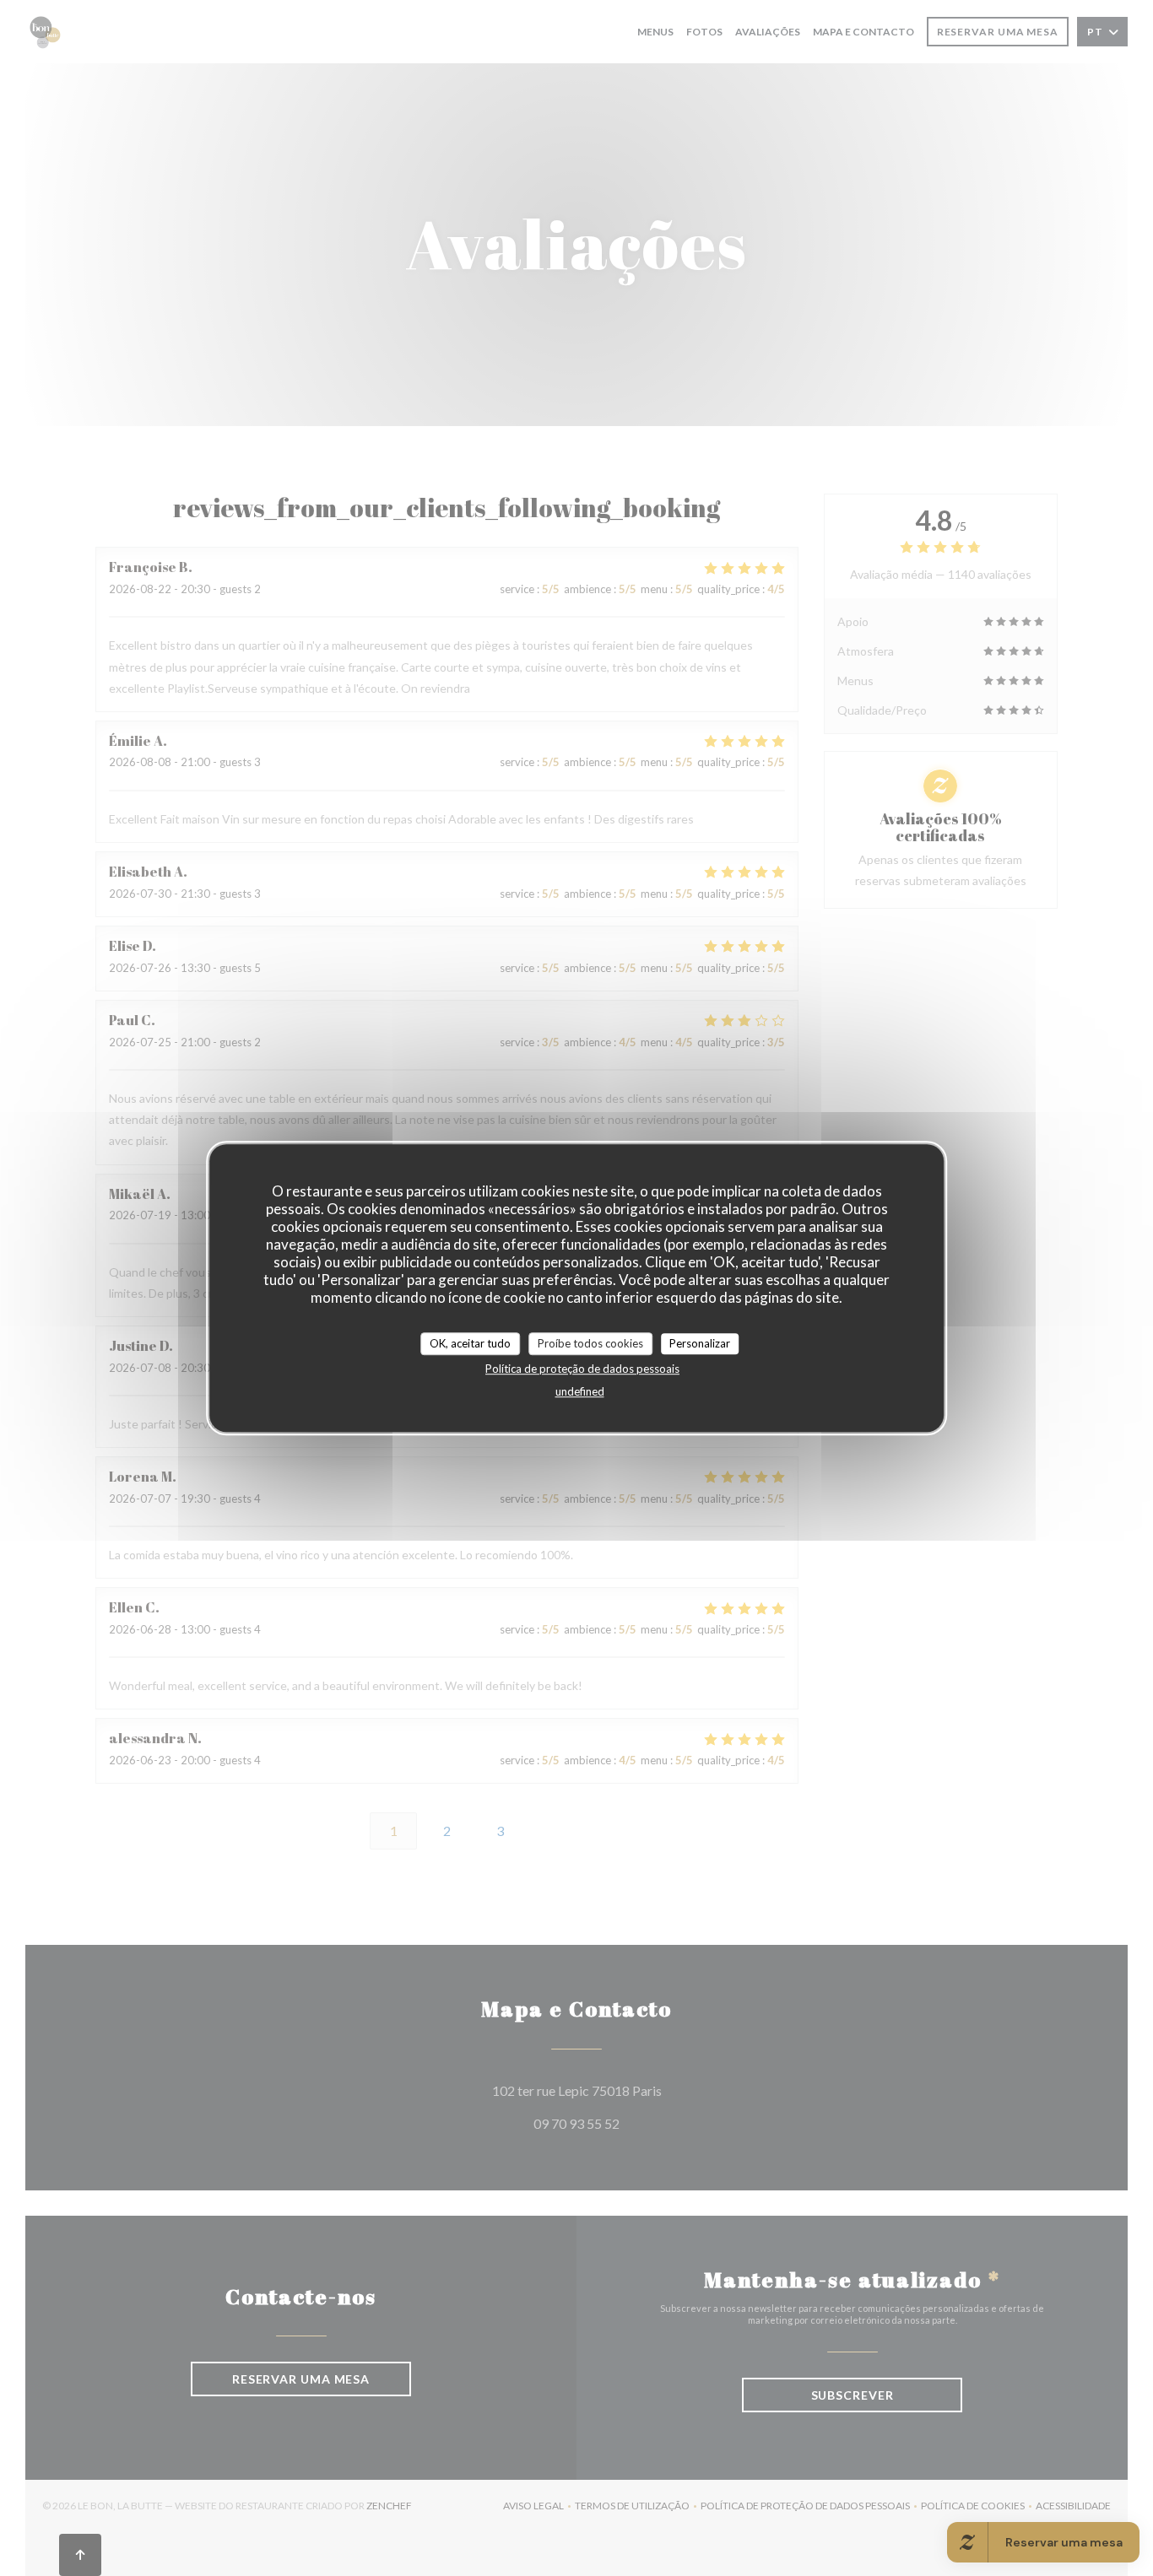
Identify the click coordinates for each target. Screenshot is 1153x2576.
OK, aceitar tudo (470, 1343)
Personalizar (700, 1343)
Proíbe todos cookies (590, 1343)
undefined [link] (580, 1391)
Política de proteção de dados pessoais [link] (582, 1369)
